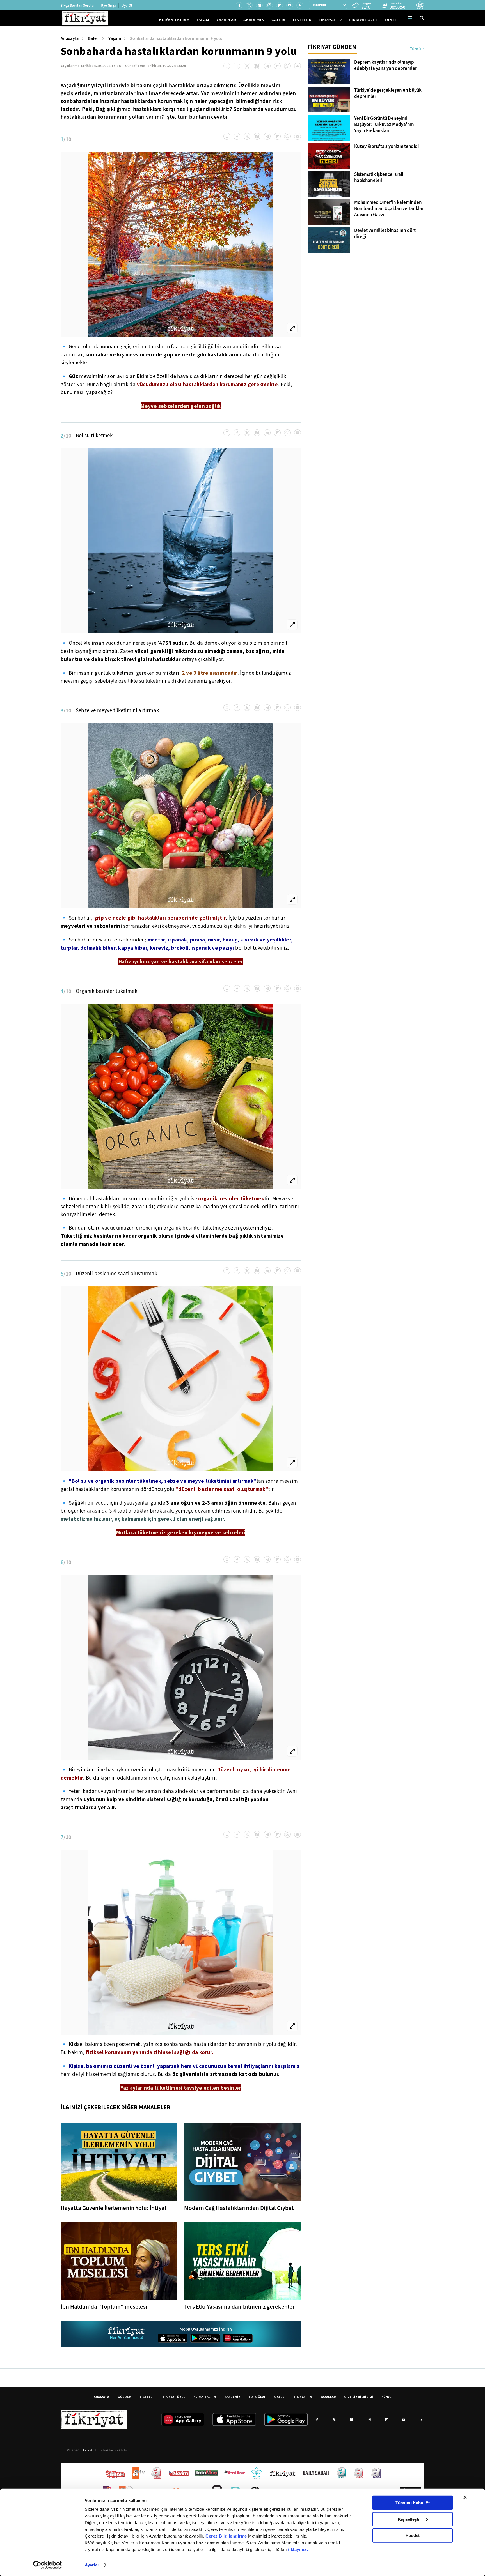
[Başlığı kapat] (465, 2497)
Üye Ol (127, 5)
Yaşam (115, 38)
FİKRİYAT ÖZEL (363, 20)
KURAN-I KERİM (205, 2397)
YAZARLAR (226, 20)
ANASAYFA (101, 2397)
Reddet (413, 2535)
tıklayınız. (298, 2549)
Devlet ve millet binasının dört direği (385, 234)
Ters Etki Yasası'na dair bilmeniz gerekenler (239, 2307)
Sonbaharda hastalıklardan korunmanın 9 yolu (176, 38)
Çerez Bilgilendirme (227, 2536)
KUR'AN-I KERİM (174, 20)
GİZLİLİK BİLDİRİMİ (359, 2397)
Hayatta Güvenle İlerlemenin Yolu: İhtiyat (114, 2208)
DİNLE (391, 20)
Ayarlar (92, 2565)
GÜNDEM (124, 2397)
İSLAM (203, 20)
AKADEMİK (254, 20)
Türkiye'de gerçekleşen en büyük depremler (388, 93)
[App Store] (173, 2338)
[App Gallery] (238, 2338)
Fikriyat (86, 2450)
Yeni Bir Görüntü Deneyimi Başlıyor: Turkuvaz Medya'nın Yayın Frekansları (384, 125)
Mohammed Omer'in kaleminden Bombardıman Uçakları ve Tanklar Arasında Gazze (389, 209)
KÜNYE (386, 2397)
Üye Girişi (108, 5)
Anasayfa (70, 38)
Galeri (94, 38)
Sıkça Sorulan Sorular (78, 5)
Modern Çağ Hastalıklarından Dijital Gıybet (239, 2208)
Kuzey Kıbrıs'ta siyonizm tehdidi (386, 146)
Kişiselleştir (409, 2519)
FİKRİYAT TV (330, 20)
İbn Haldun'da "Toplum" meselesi (104, 2307)
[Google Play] (205, 2338)
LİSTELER (302, 20)
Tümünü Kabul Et (413, 2503)
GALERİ (278, 20)
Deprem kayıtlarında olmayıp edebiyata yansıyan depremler (386, 65)
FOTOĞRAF (257, 2397)
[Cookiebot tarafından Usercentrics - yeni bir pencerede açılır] (48, 2565)
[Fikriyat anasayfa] (127, 2334)
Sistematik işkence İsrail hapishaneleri (379, 178)
